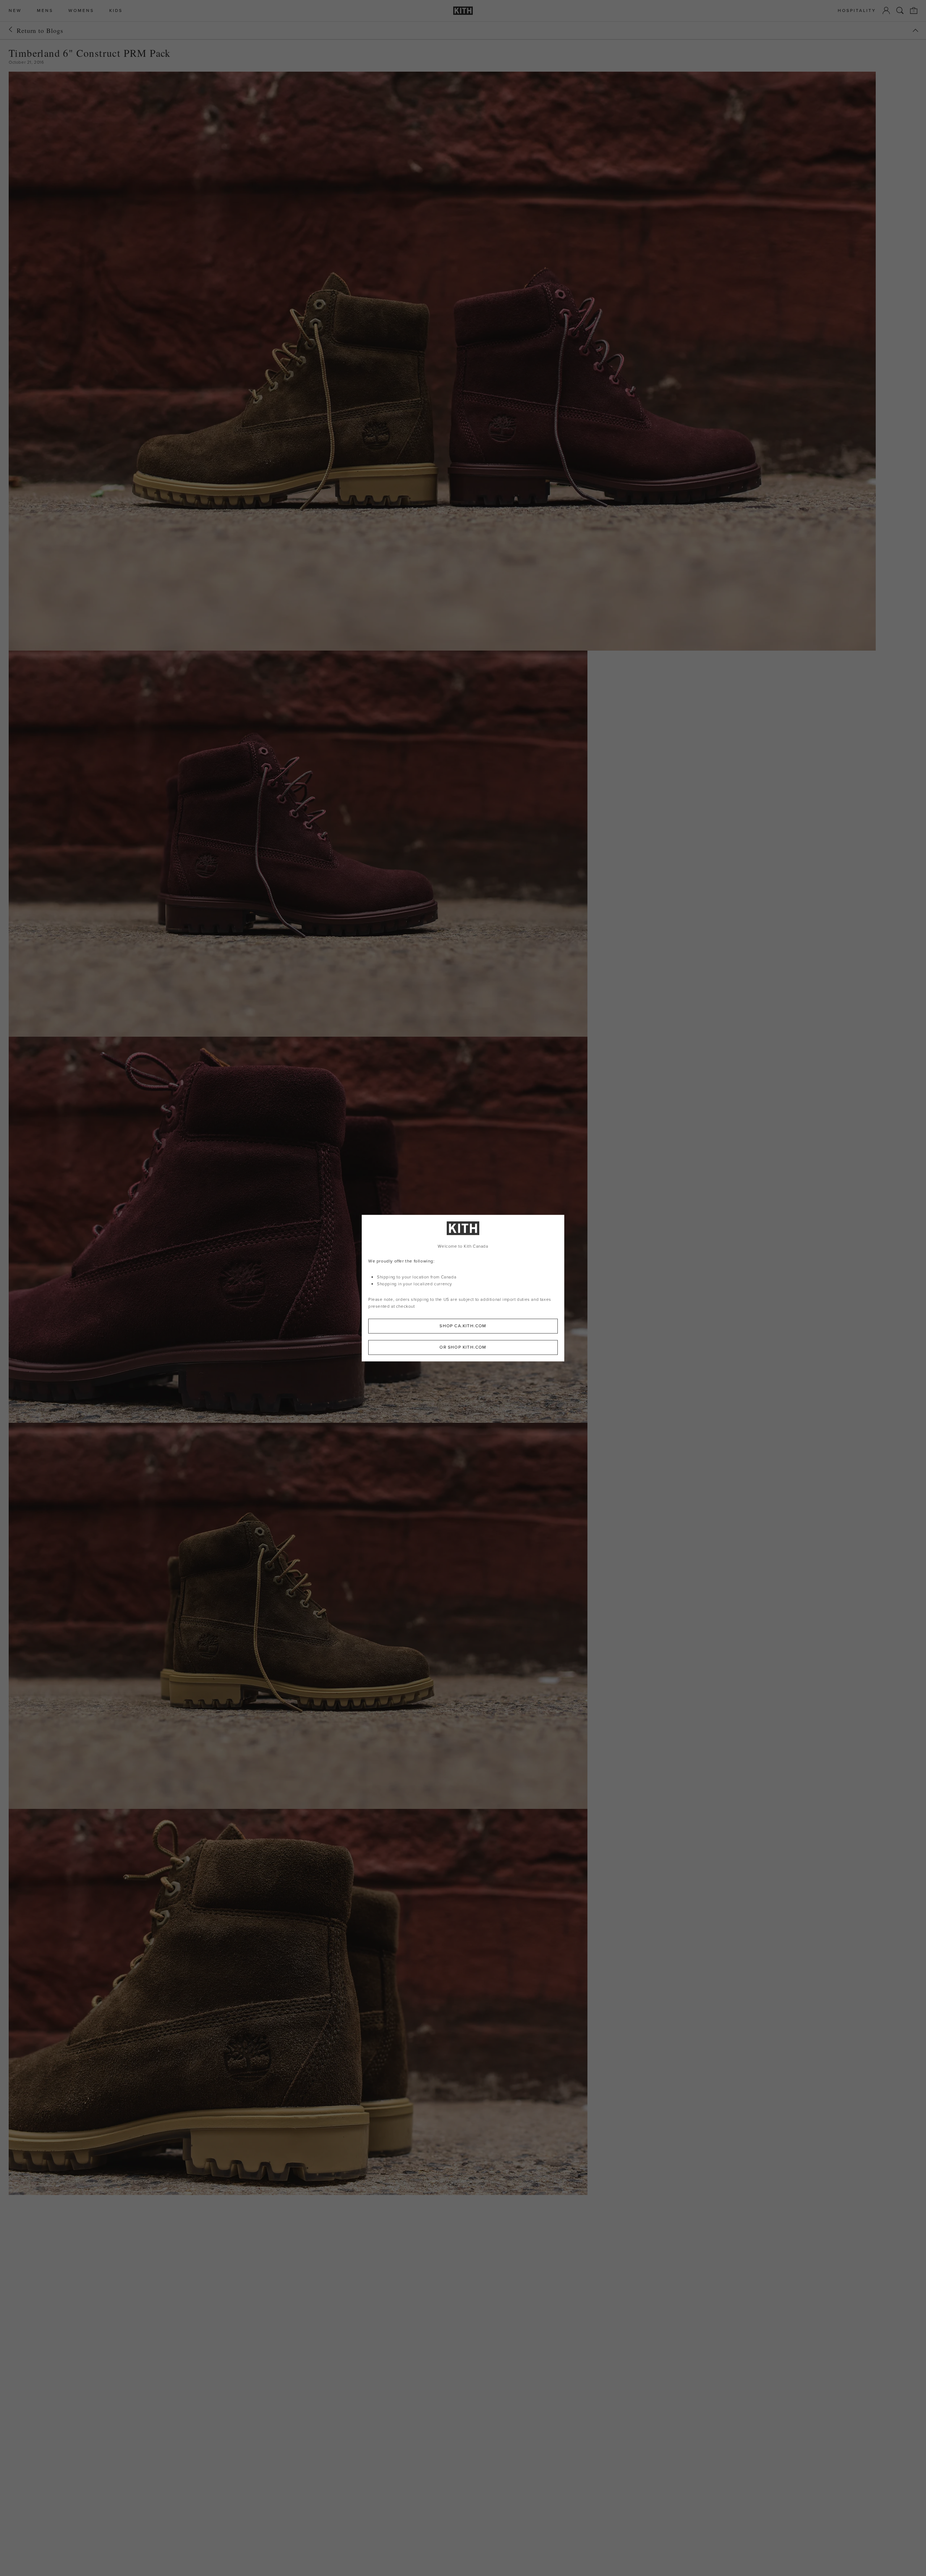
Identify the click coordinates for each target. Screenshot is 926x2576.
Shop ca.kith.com (463, 1326)
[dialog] (463, 1288)
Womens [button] (81, 11)
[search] (900, 10)
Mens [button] (45, 11)
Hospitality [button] (857, 11)
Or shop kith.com (463, 1347)
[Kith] (463, 11)
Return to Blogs (40, 30)
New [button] (15, 11)
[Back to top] (916, 30)
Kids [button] (116, 11)
